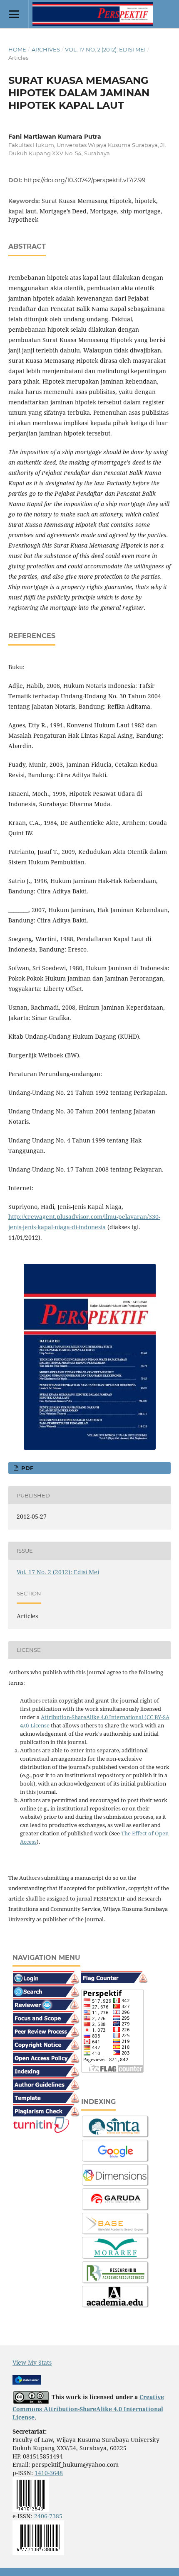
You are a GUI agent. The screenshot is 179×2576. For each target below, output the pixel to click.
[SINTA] (116, 2126)
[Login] (46, 1977)
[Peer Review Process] (46, 2030)
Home (17, 49)
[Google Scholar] (116, 2150)
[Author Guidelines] (46, 2083)
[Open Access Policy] (46, 2056)
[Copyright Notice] (46, 2043)
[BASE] (116, 2223)
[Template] (46, 2096)
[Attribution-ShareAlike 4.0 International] (31, 2397)
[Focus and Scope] (46, 2017)
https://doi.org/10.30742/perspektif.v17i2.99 (85, 180)
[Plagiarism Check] (46, 2110)
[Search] (46, 1990)
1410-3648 (49, 2473)
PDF (26, 1468)
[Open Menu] (14, 14)
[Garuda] (116, 2199)
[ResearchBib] (116, 2272)
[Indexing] (46, 2070)
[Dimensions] (116, 2175)
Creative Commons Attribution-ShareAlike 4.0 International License (88, 2407)
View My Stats (32, 2362)
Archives (46, 49)
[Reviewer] (46, 2003)
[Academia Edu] (116, 2296)
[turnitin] (41, 2125)
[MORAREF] (116, 2247)
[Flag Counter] (114, 1976)
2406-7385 (48, 2516)
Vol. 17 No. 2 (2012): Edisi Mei (105, 49)
